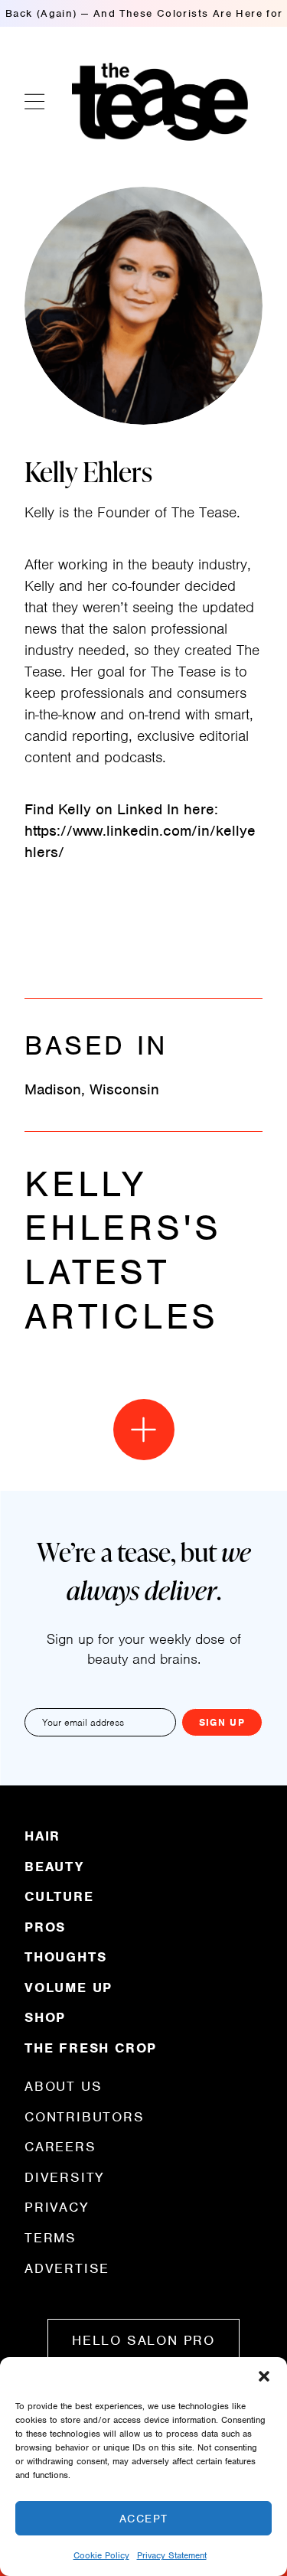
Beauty (54, 1867)
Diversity (65, 2177)
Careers (60, 2147)
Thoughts (65, 1957)
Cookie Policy (101, 2555)
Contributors (85, 2117)
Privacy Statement (172, 2555)
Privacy (57, 2207)
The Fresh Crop (91, 2047)
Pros (45, 1927)
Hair (42, 1837)
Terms (51, 2238)
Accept (144, 2519)
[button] (264, 2376)
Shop (45, 2017)
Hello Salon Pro (143, 2340)
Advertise (67, 2268)
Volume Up (68, 1987)
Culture (59, 1896)
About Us (63, 2087)
